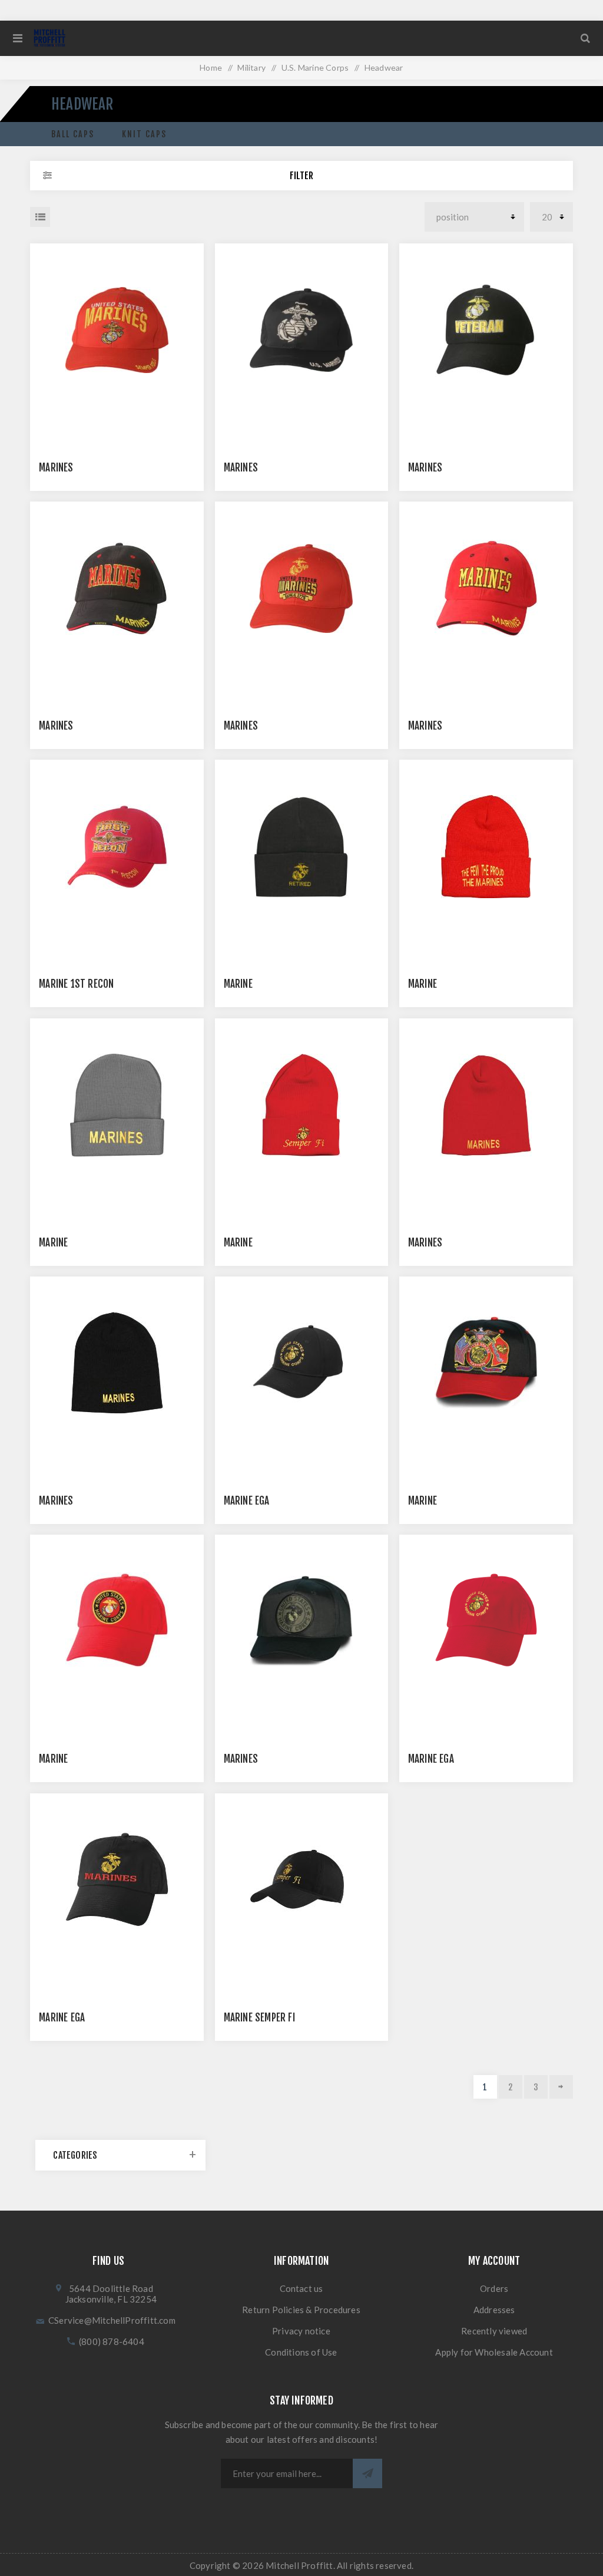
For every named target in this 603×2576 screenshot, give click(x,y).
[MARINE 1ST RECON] (117, 847)
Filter (301, 176)
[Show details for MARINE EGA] (302, 1363)
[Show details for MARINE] (486, 847)
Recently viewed (494, 2331)
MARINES (56, 468)
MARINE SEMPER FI (259, 2018)
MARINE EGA (247, 1501)
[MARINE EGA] (117, 1880)
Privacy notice (301, 2331)
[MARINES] (117, 330)
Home (211, 67)
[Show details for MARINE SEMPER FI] (302, 1880)
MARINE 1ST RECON (76, 984)
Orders (494, 2288)
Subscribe (367, 2473)
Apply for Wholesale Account (494, 2352)
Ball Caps (73, 134)
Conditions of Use (301, 2352)
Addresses (494, 2310)
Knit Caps (144, 134)
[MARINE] (302, 847)
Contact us (301, 2288)
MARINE (238, 984)
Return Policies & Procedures (301, 2310)
